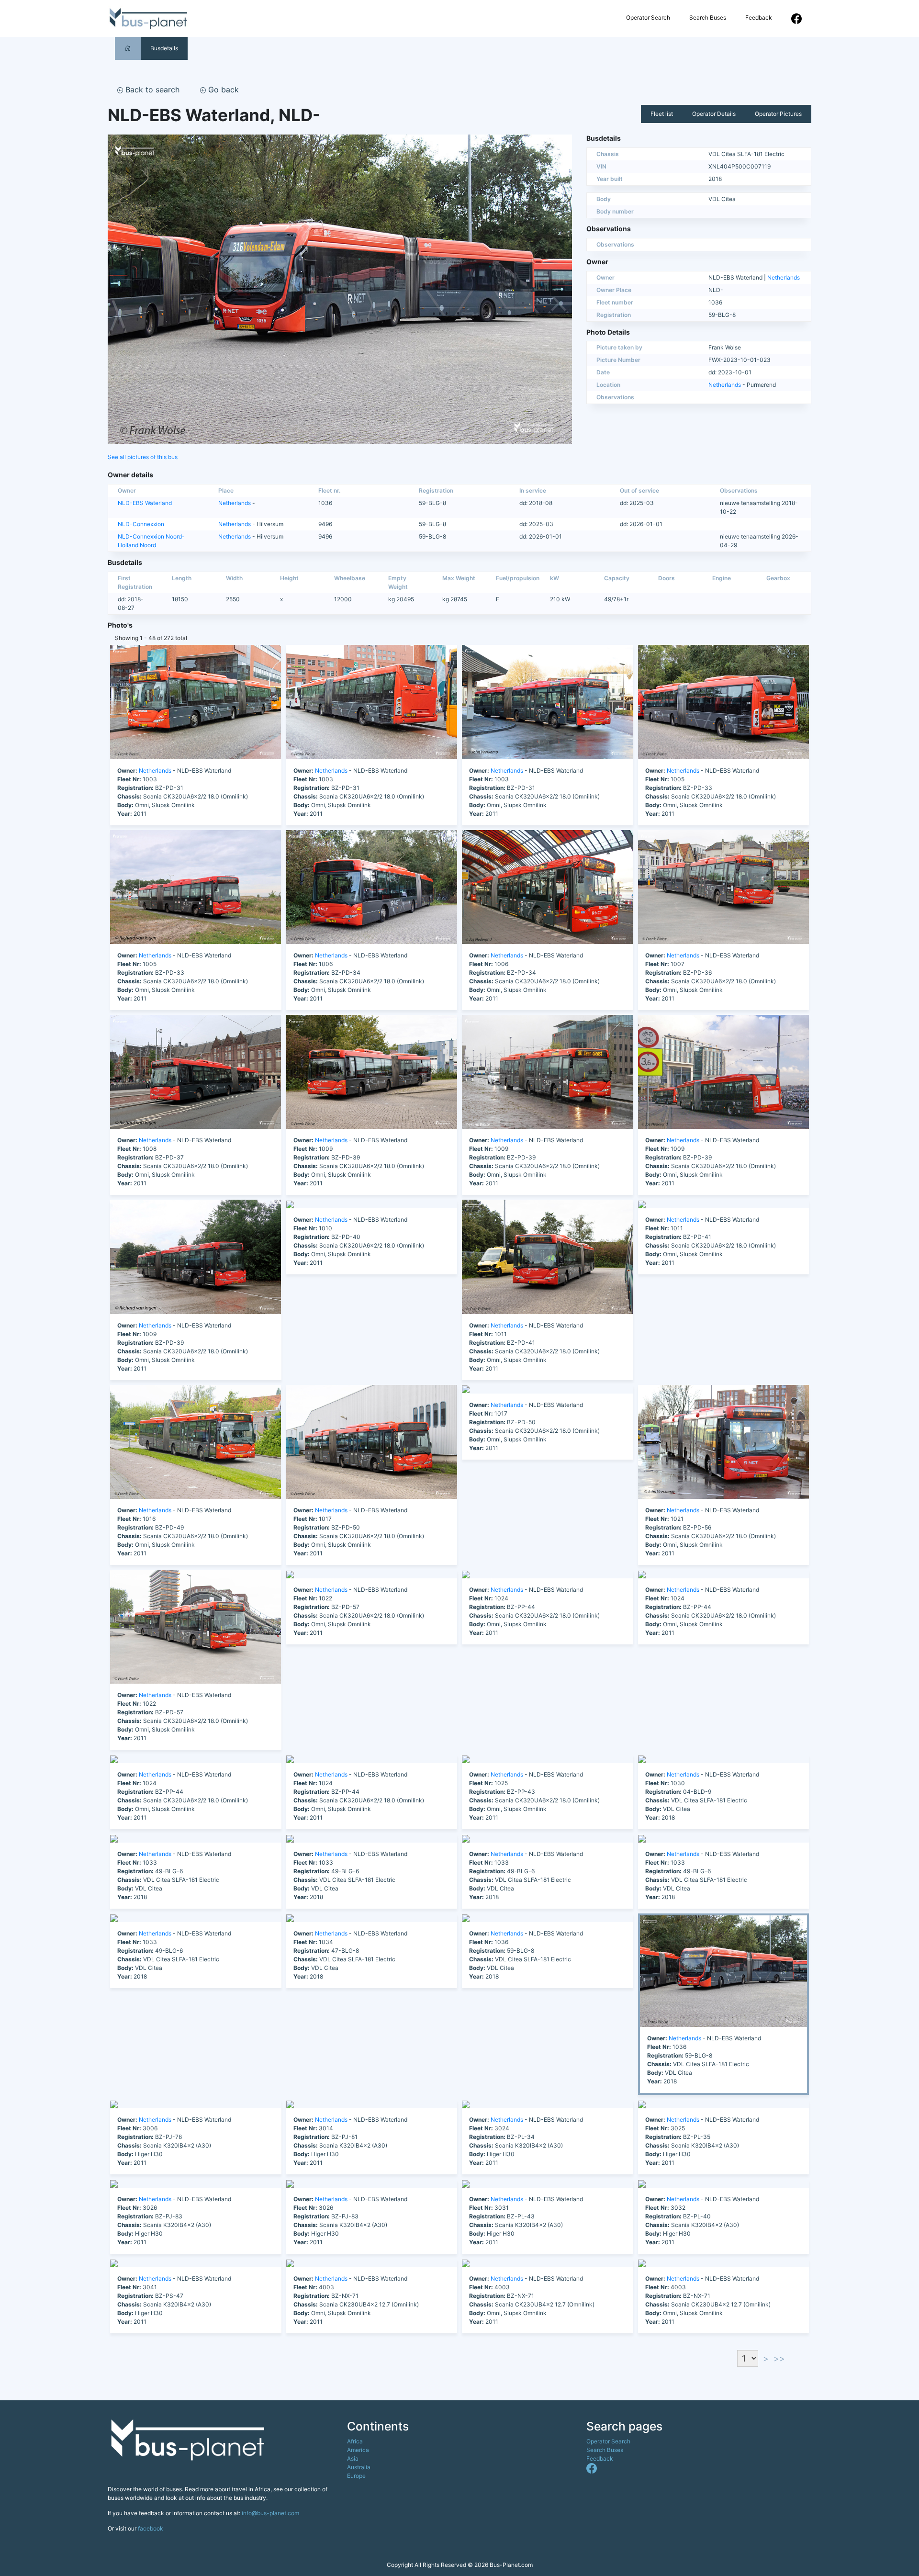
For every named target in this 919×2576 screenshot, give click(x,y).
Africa (355, 2441)
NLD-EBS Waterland (145, 503)
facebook (151, 2528)
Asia (353, 2458)
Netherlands (784, 277)
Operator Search (648, 17)
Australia (359, 2467)
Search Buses (708, 17)
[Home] (128, 48)
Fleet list (662, 114)
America (358, 2450)
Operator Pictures (778, 114)
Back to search (151, 90)
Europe (356, 2476)
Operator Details (714, 114)
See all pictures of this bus (143, 457)
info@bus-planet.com (270, 2513)
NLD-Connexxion (141, 524)
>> (779, 2358)
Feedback (759, 17)
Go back (222, 90)
